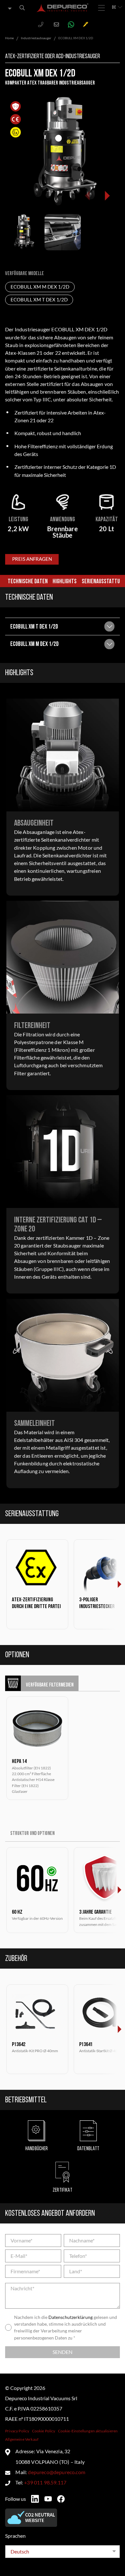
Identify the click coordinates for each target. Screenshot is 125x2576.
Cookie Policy (44, 2431)
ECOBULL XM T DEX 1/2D (39, 300)
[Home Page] (63, 8)
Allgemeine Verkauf (22, 2439)
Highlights (65, 582)
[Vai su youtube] (48, 2499)
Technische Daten (28, 582)
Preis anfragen (32, 559)
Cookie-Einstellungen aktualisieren (88, 2431)
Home (9, 38)
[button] (107, 196)
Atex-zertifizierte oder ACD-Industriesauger (53, 57)
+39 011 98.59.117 (45, 2482)
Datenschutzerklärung (71, 2317)
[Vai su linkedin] (35, 2499)
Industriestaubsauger (36, 38)
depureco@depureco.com (56, 2472)
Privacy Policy (17, 2431)
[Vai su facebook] (61, 2499)
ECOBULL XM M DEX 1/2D (40, 287)
